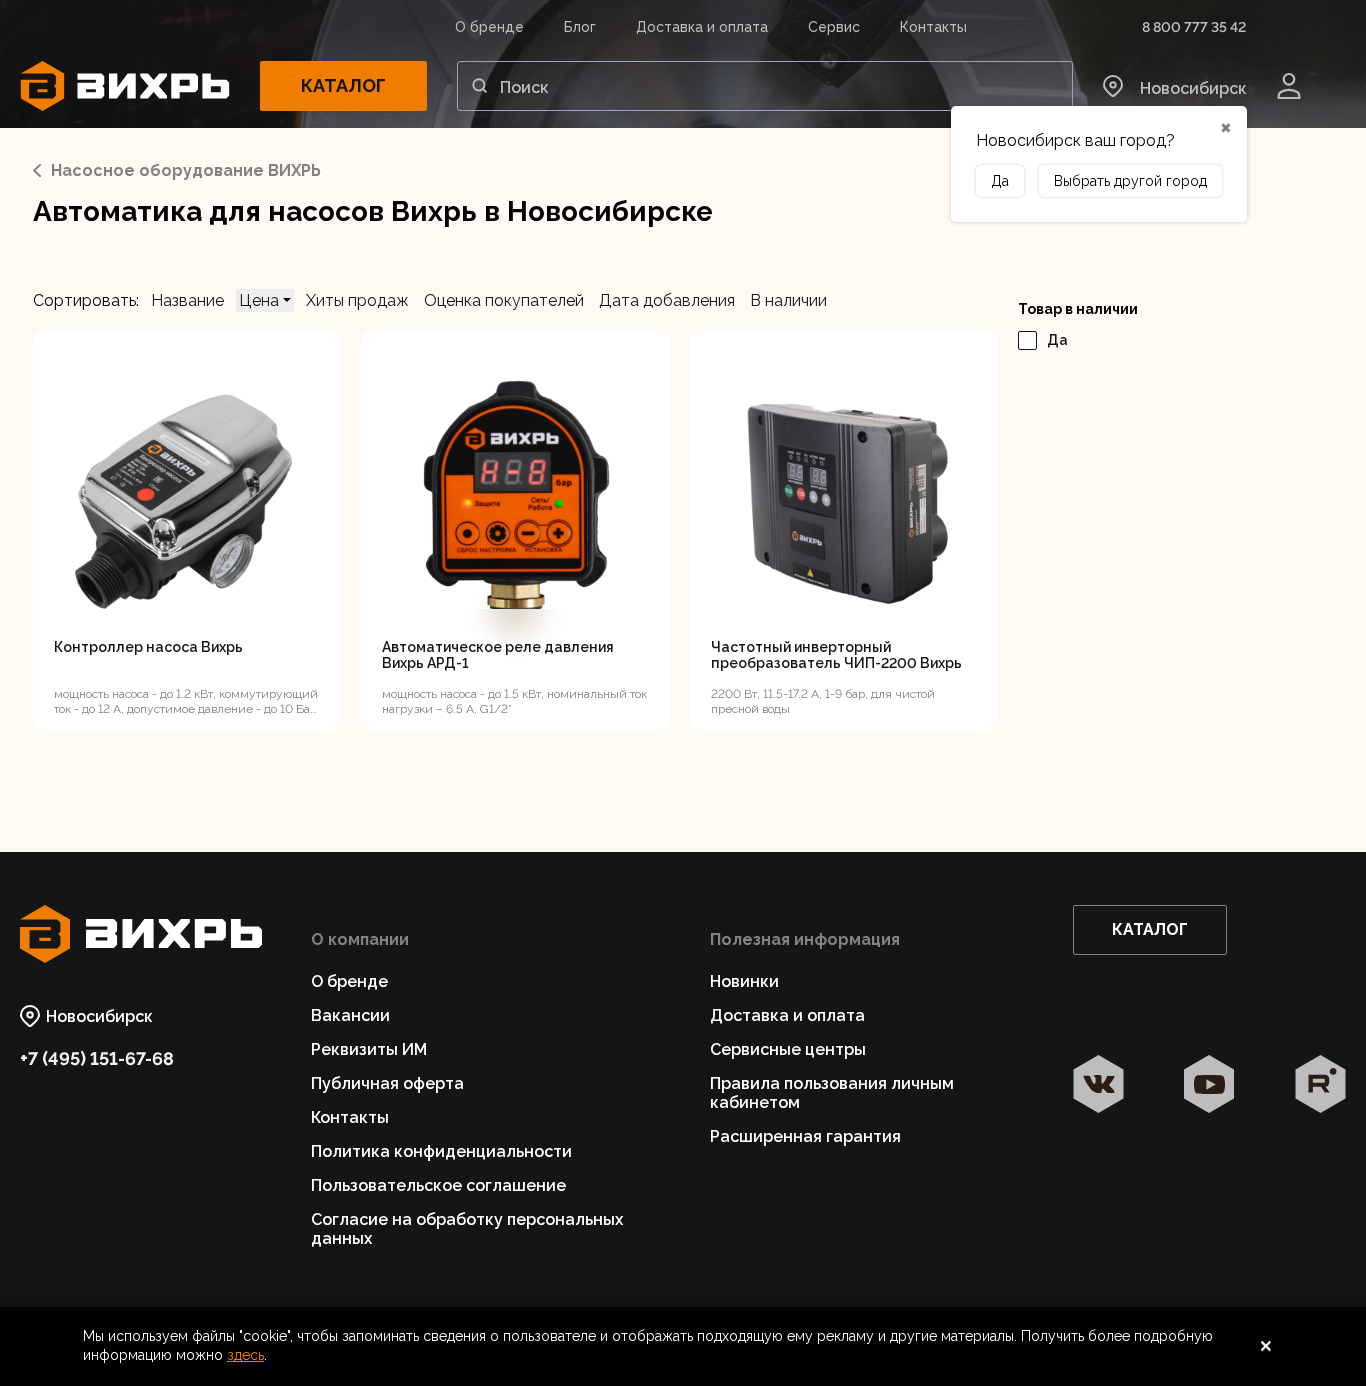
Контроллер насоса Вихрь (148, 647)
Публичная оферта (387, 1083)
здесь (245, 1355)
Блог (580, 27)
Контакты (933, 27)
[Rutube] (1320, 1086)
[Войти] (1289, 86)
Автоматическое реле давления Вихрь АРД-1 (498, 655)
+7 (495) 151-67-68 (97, 1058)
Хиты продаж (357, 300)
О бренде (489, 27)
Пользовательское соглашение (438, 1185)
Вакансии (350, 1015)
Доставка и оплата (702, 27)
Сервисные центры (788, 1049)
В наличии (788, 300)
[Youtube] (1209, 1086)
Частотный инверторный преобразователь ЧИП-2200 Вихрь (836, 655)
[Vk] (1098, 1086)
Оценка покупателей (504, 300)
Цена (261, 300)
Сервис (834, 27)
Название (187, 300)
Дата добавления (667, 300)
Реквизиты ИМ (369, 1049)
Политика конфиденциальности (441, 1151)
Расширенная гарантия (805, 1136)
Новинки (744, 981)
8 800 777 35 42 (1194, 27)
